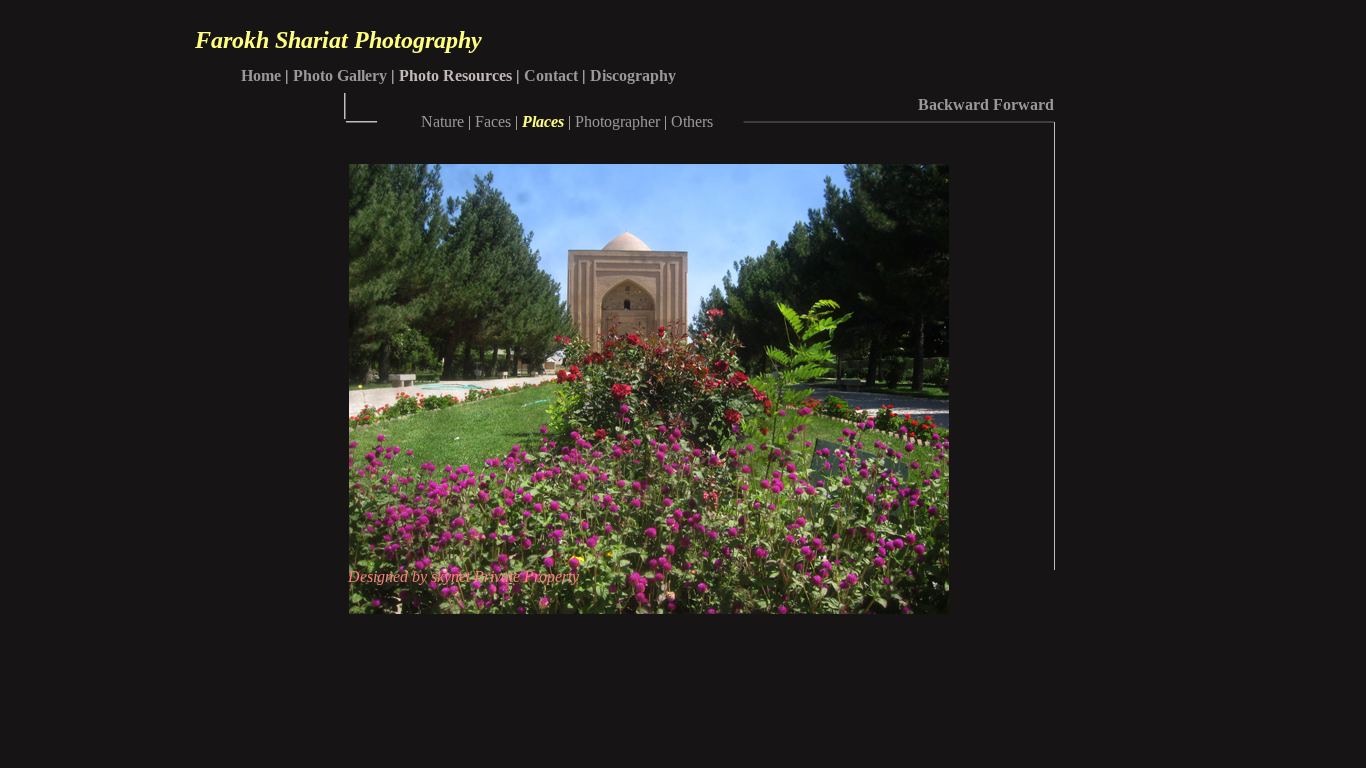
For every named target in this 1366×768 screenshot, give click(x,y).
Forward (1023, 104)
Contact (551, 75)
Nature (442, 121)
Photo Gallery (340, 75)
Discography (633, 75)
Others (692, 121)
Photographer (617, 121)
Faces (493, 121)
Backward (953, 104)
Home (261, 75)
